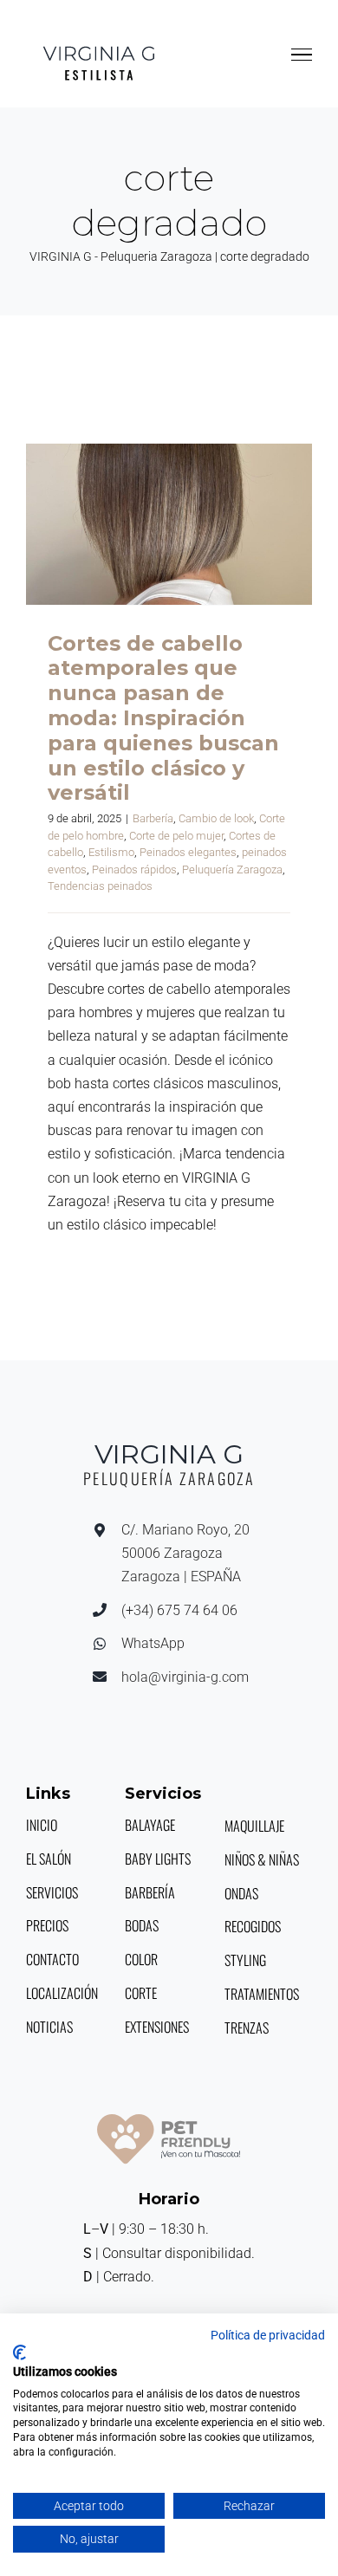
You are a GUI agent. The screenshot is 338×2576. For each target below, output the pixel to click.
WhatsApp (153, 1643)
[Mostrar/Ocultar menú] (302, 55)
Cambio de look (216, 818)
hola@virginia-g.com (185, 1677)
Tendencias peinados (100, 886)
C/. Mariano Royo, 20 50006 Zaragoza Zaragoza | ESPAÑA (185, 1553)
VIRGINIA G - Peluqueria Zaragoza (121, 256)
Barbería (153, 818)
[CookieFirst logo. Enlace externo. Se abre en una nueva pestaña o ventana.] (19, 2352)
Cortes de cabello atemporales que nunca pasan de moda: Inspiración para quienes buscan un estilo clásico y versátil (169, 524)
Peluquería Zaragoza (232, 869)
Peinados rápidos (134, 869)
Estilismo (111, 852)
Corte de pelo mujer (176, 836)
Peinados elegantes (188, 852)
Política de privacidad (268, 2335)
